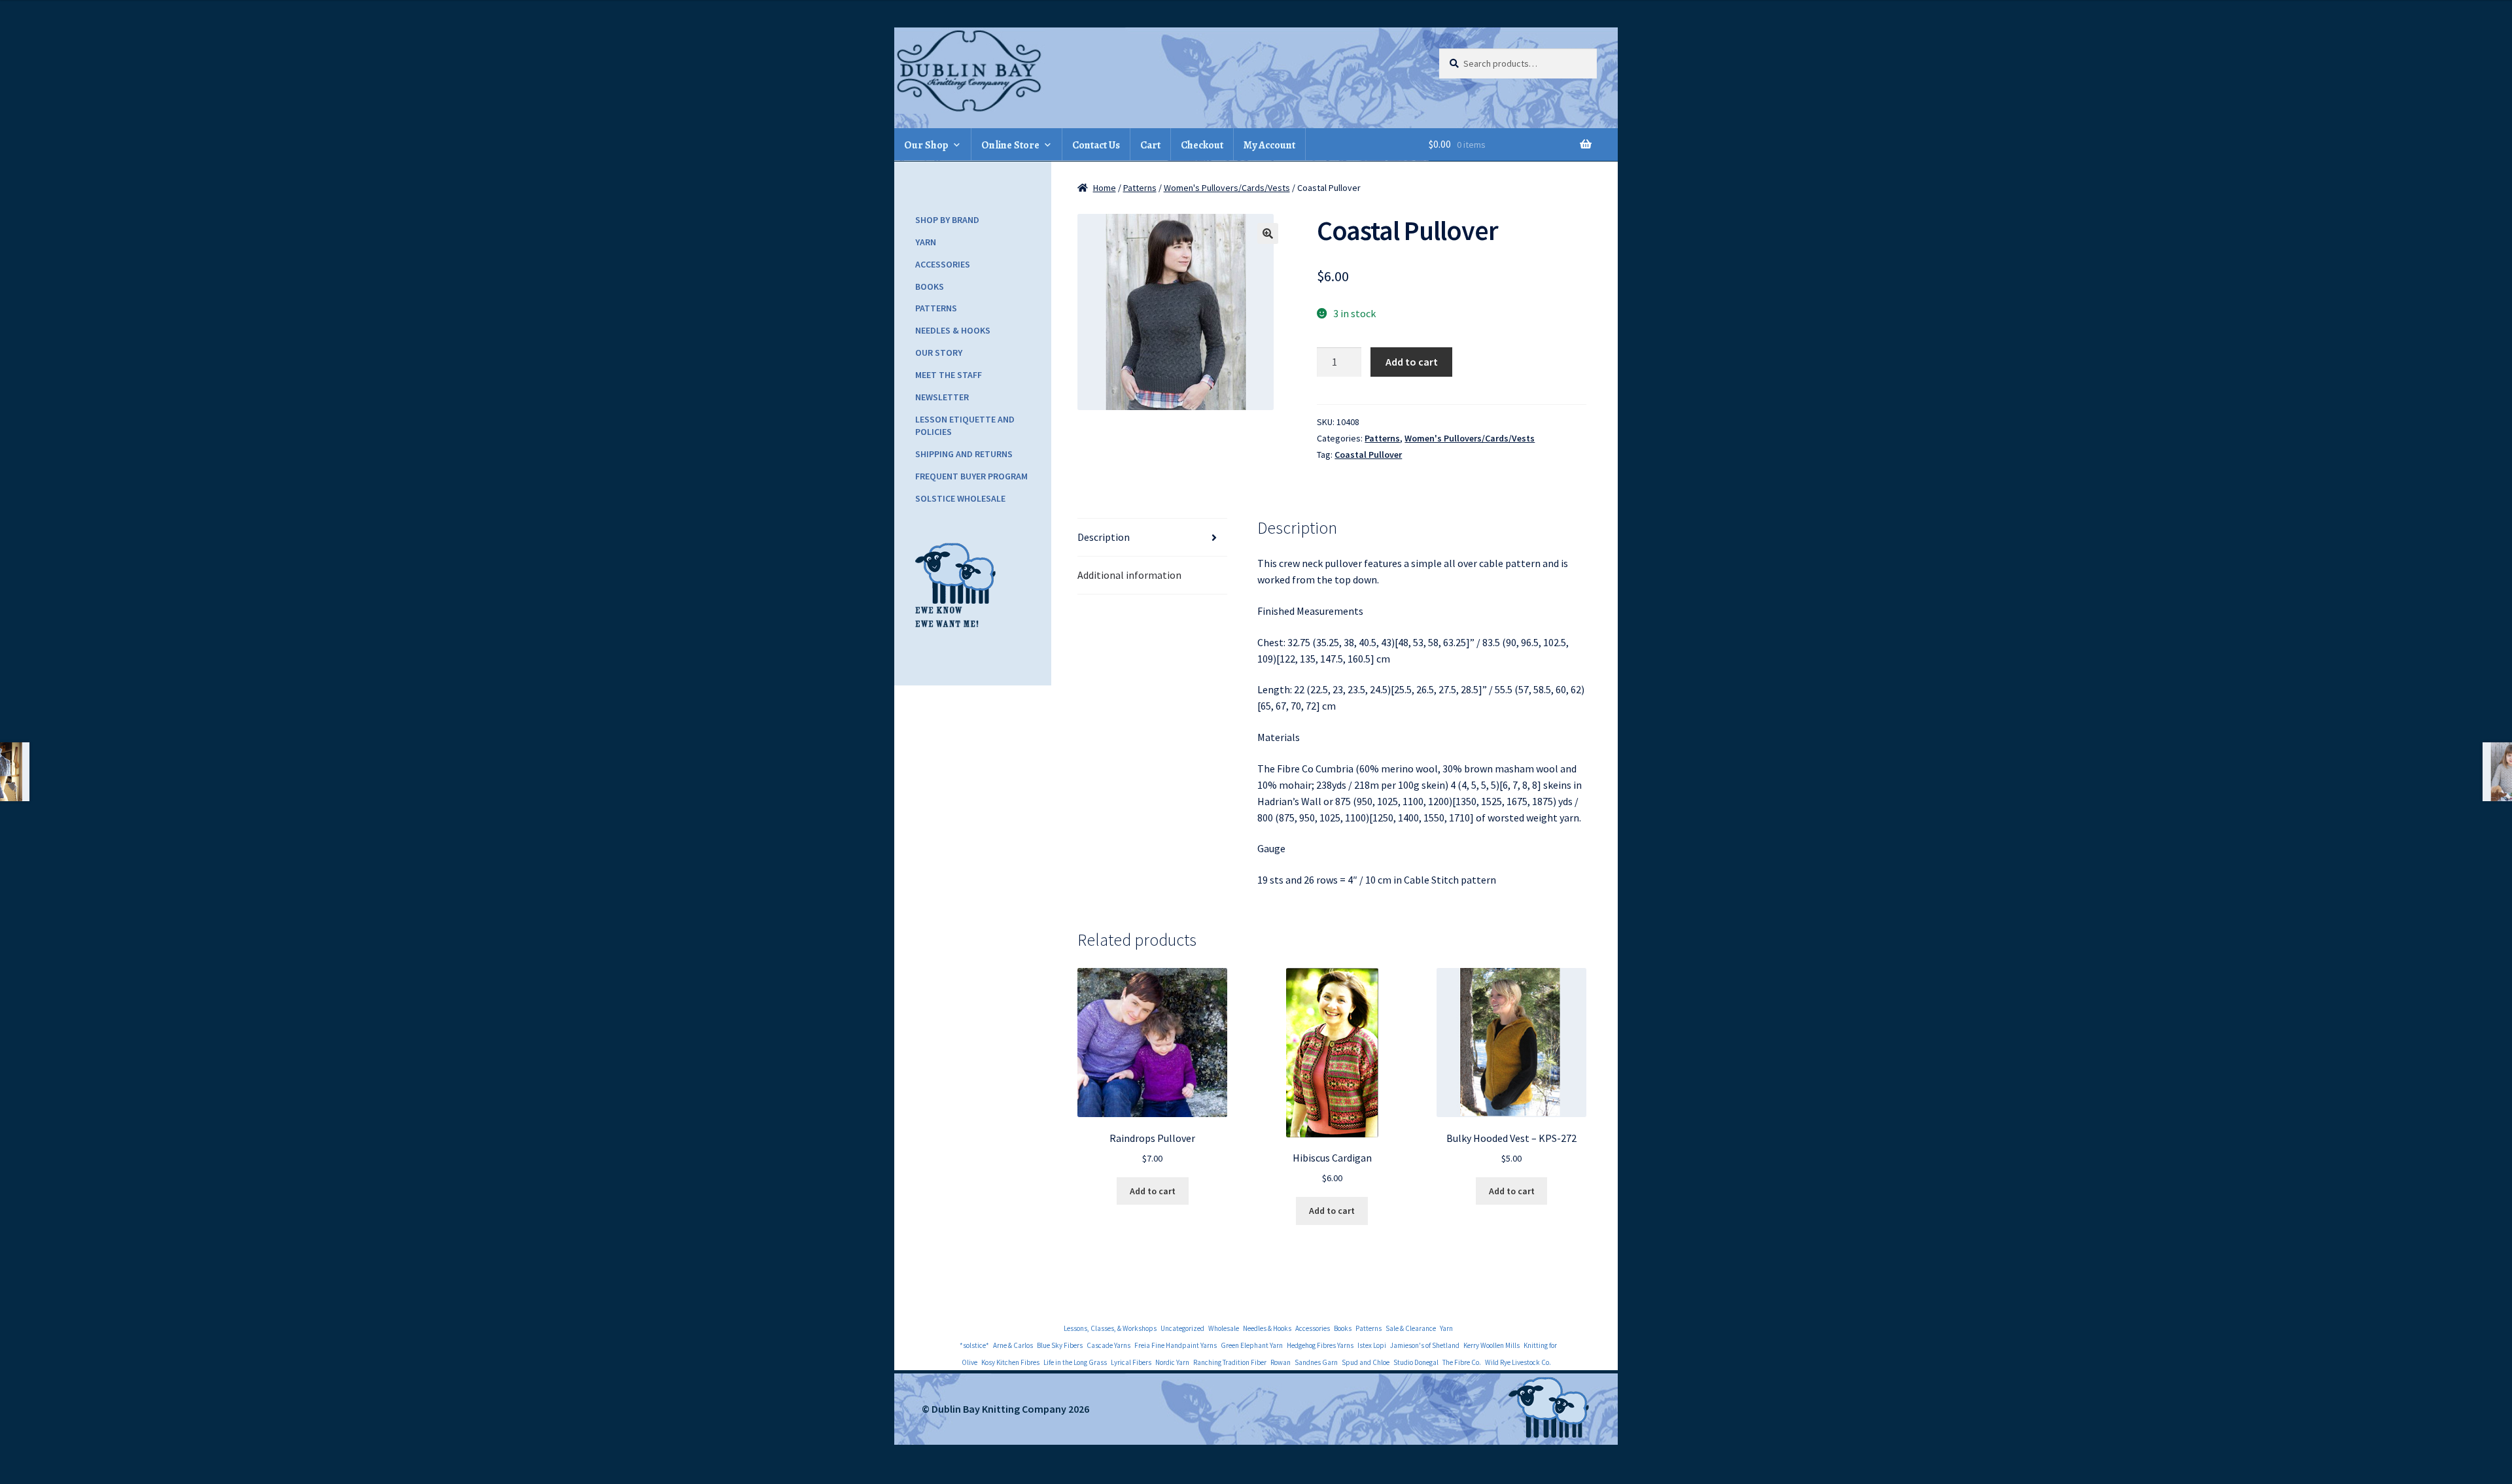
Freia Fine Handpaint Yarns (1176, 1345)
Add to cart (1412, 362)
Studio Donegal (1416, 1362)
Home (1105, 188)
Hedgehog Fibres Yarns (1320, 1345)
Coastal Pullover (1368, 455)
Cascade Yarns (1108, 1345)
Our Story (939, 353)
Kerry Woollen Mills (1491, 1345)
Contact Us (1096, 145)
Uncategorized (1182, 1328)
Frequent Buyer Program (971, 476)
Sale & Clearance (1411, 1328)
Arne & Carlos (1013, 1345)
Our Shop (926, 145)
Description (1104, 537)
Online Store (1010, 145)
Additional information (1129, 575)
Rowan (1281, 1362)
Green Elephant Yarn (1252, 1345)
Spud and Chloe (1366, 1362)
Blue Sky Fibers (1060, 1345)
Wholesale (1224, 1328)
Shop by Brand (947, 220)
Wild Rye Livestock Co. (1518, 1362)
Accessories (943, 264)
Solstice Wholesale (960, 498)
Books (930, 286)
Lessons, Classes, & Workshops (1110, 1328)
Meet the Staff (949, 375)
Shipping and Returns (964, 454)
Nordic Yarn (1172, 1362)
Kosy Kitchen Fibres (1010, 1362)
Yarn (926, 242)
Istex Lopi (1372, 1345)
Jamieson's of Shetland (1425, 1345)
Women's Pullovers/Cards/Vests (1227, 188)
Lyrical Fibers (1131, 1362)
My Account (1269, 145)
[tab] (1152, 538)
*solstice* (974, 1345)
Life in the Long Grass (1075, 1362)
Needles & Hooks (953, 330)
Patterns (1140, 188)
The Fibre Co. (1462, 1362)
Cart (1150, 145)
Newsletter (942, 397)
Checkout (1202, 145)
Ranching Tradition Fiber (1230, 1362)
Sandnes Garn (1316, 1362)
